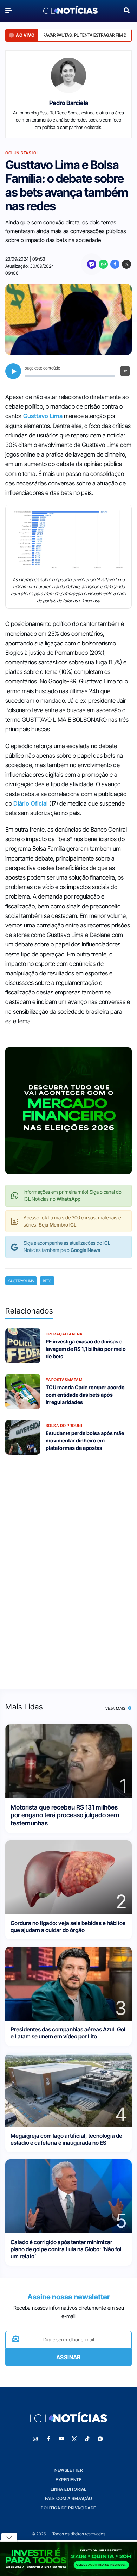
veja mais (116, 1708)
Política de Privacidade (68, 2508)
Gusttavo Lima (43, 416)
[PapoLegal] (92, 264)
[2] (68, 1877)
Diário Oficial (31, 803)
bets (47, 1281)
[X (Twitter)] (126, 264)
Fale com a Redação (69, 2498)
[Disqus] (68, 1568)
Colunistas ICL (22, 153)
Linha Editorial (68, 2489)
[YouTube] (61, 2439)
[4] (68, 2089)
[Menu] (11, 10)
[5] (68, 2196)
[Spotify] (100, 2439)
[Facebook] (115, 264)
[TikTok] (87, 2439)
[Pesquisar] (127, 10)
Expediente (68, 2480)
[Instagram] (35, 2439)
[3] (68, 1983)
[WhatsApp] (103, 264)
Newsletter (68, 2470)
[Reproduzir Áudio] (13, 371)
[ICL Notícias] (69, 11)
